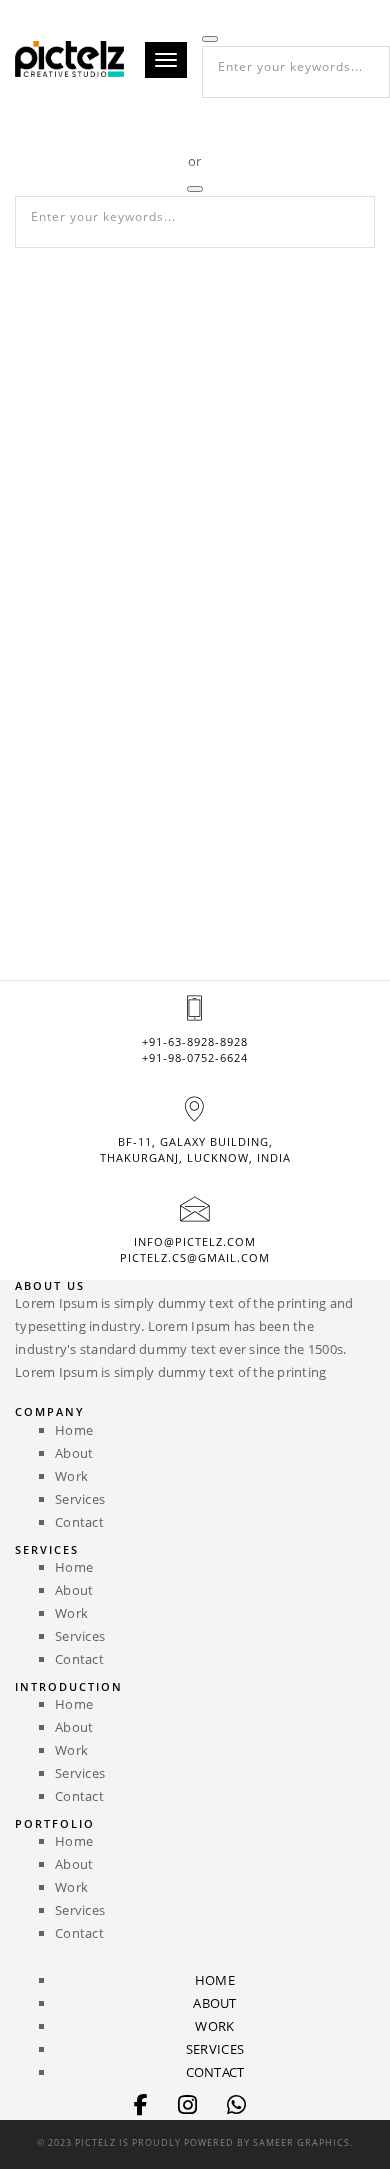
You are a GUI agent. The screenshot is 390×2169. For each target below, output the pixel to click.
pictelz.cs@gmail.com (195, 1257)
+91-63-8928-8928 (195, 1041)
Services (80, 1499)
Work (71, 1476)
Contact (79, 1522)
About (74, 1453)
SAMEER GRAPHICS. (303, 2142)
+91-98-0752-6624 (195, 1057)
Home (74, 1430)
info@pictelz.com (195, 1241)
